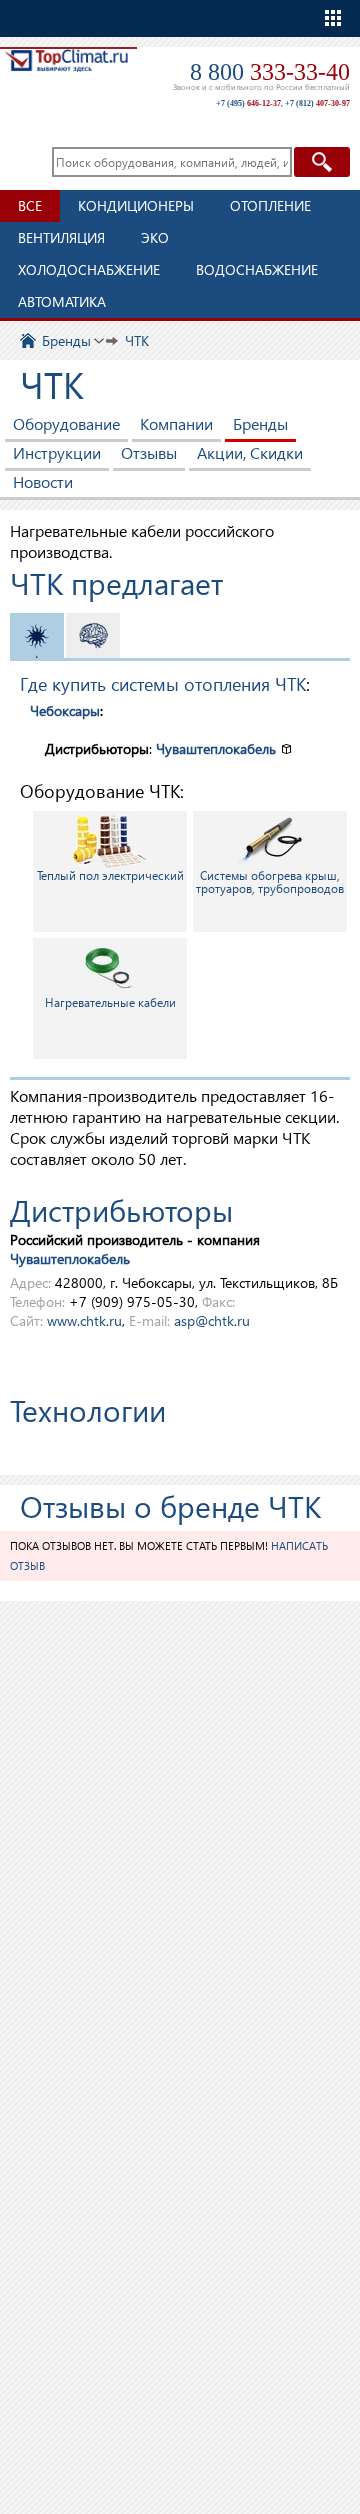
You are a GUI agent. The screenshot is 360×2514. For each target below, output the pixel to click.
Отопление (270, 205)
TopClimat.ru (66, 76)
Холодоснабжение (89, 269)
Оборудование (66, 423)
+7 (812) (317, 103)
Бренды (260, 423)
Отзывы (149, 452)
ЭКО (155, 237)
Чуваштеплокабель (216, 748)
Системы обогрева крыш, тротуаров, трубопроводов (270, 882)
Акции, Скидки (250, 452)
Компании (176, 423)
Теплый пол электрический (110, 875)
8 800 (270, 72)
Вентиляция (61, 237)
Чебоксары (65, 710)
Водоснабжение (257, 269)
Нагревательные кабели (110, 1002)
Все (30, 205)
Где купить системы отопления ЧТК (163, 683)
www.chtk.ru (84, 1320)
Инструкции (57, 452)
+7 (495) (248, 103)
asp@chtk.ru (212, 1320)
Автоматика (62, 301)
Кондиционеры (136, 205)
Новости (43, 481)
